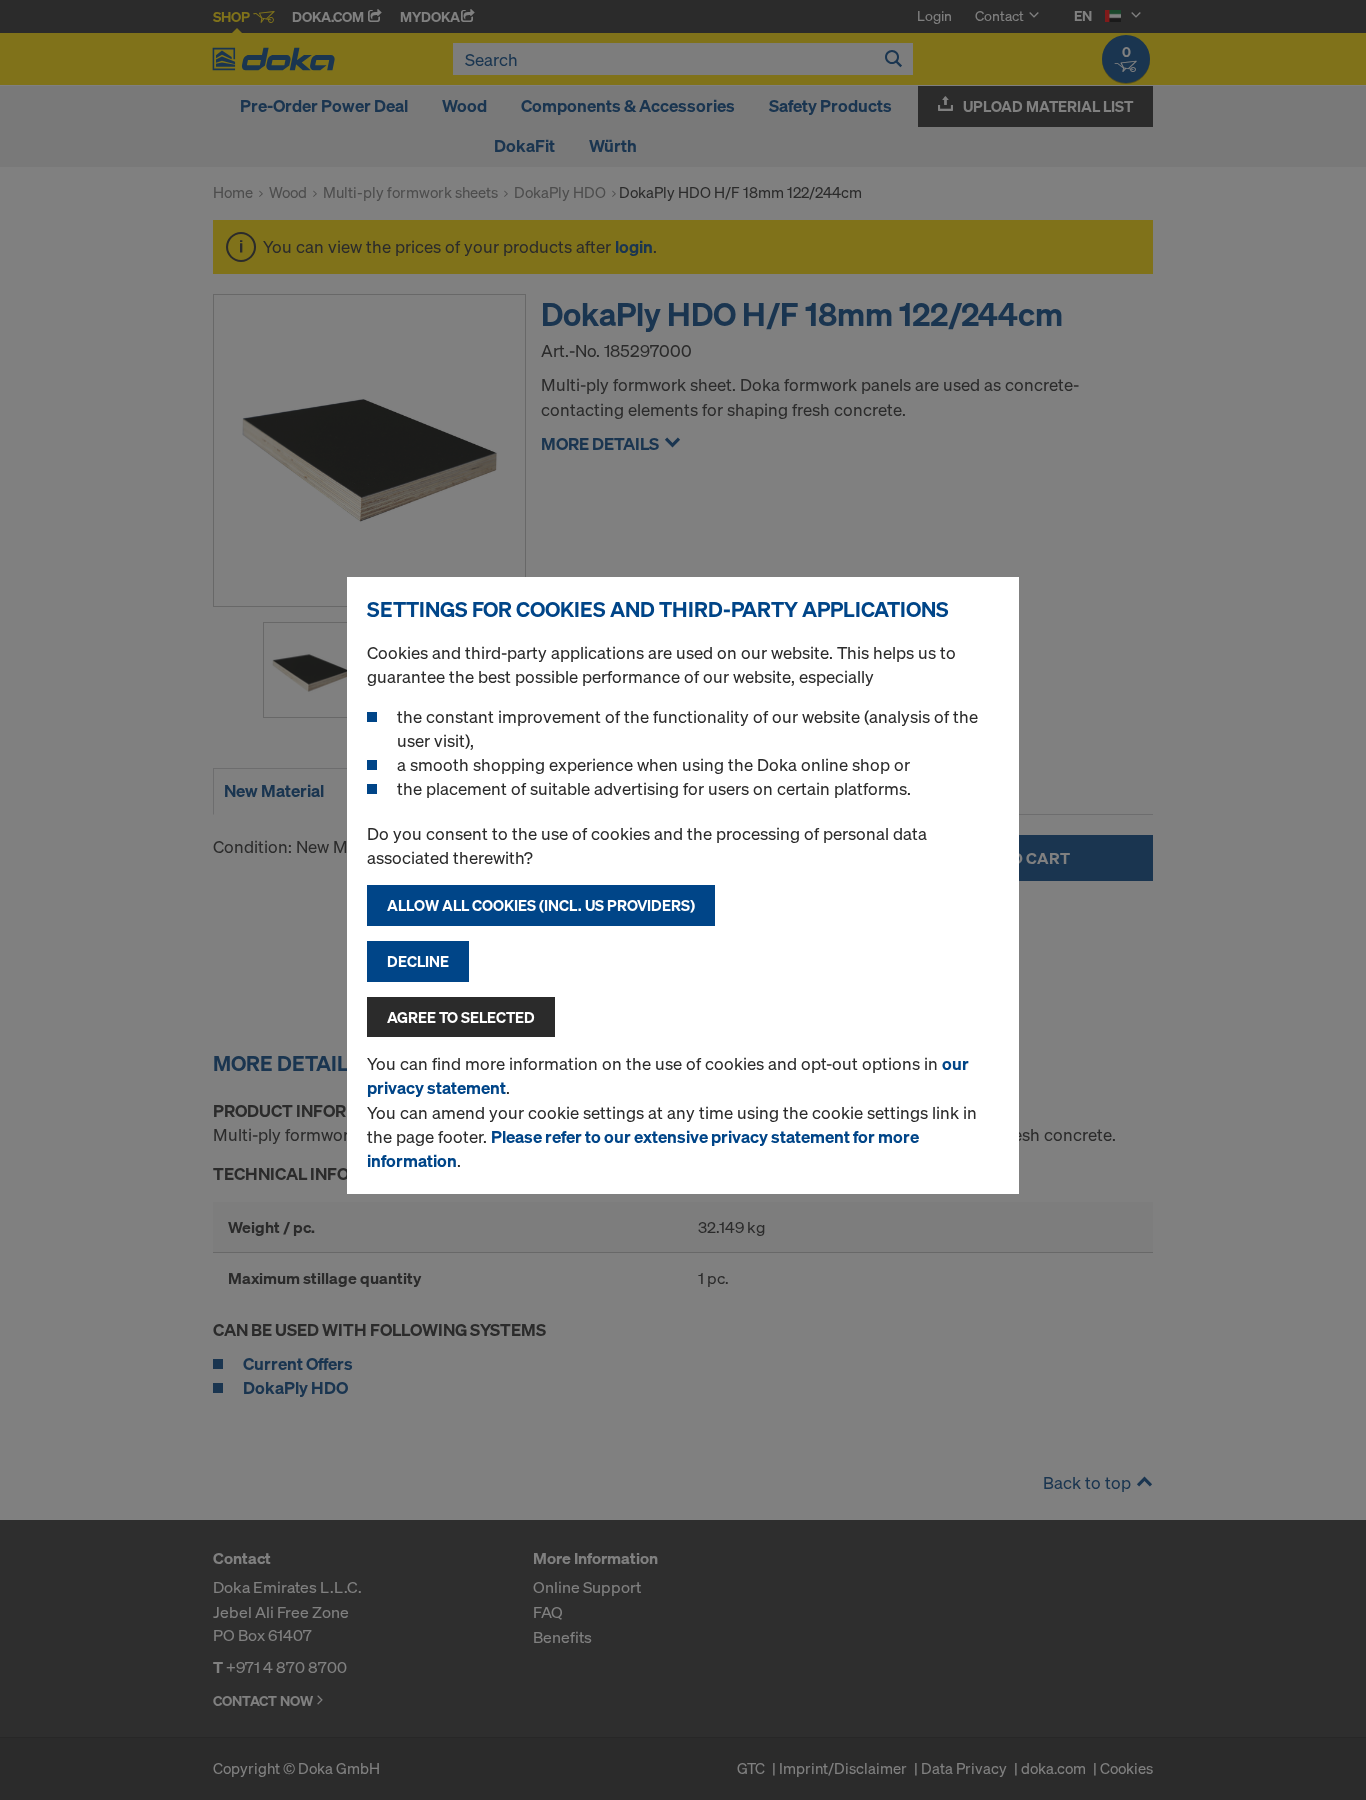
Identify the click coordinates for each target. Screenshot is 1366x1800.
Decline (418, 961)
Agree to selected (461, 1017)
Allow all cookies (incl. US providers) (541, 905)
